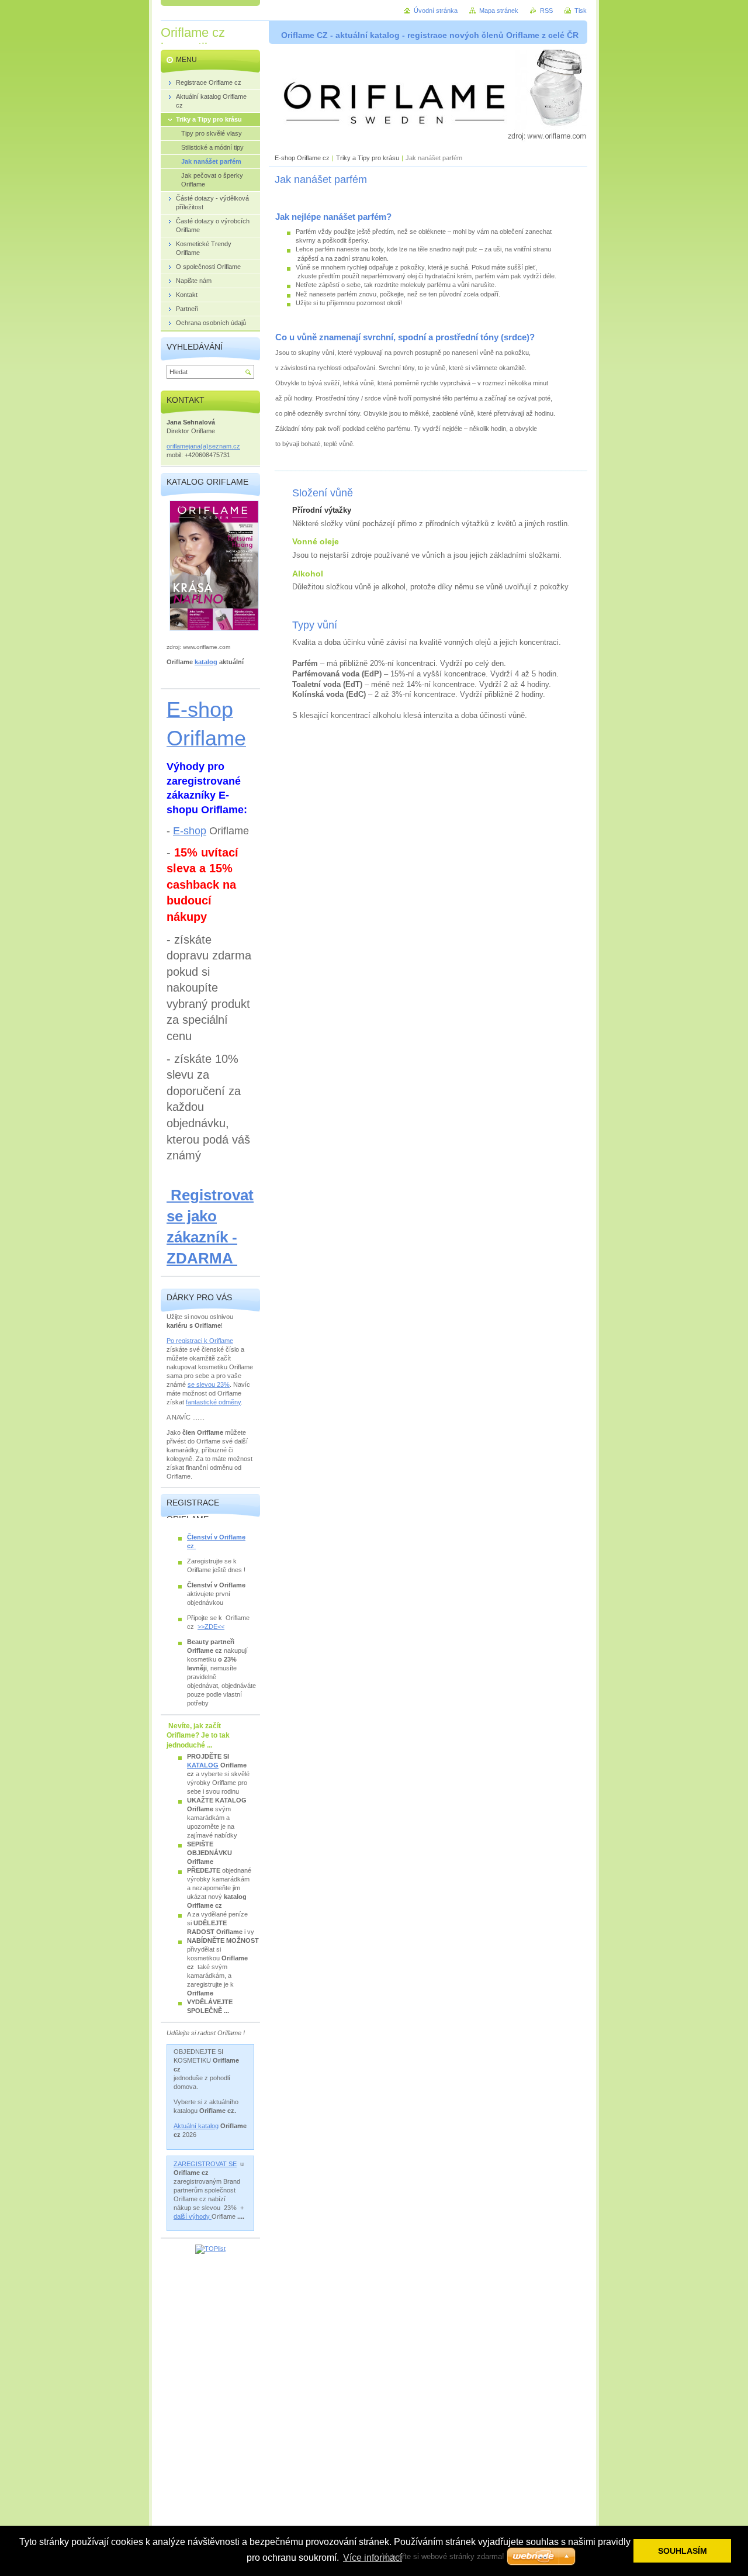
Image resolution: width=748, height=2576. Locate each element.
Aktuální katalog (196, 2126)
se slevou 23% (209, 1384)
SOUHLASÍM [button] (683, 2551)
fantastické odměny (213, 1402)
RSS (546, 11)
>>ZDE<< (211, 1627)
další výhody (193, 2216)
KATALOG (203, 1765)
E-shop (190, 831)
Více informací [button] (373, 2558)
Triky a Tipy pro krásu (368, 158)
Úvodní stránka (436, 11)
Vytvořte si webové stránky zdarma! (443, 2556)
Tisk (581, 11)
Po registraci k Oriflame (200, 1341)
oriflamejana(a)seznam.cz (203, 446)
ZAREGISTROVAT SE (205, 2164)
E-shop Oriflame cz (303, 158)
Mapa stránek (499, 11)
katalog (206, 662)
